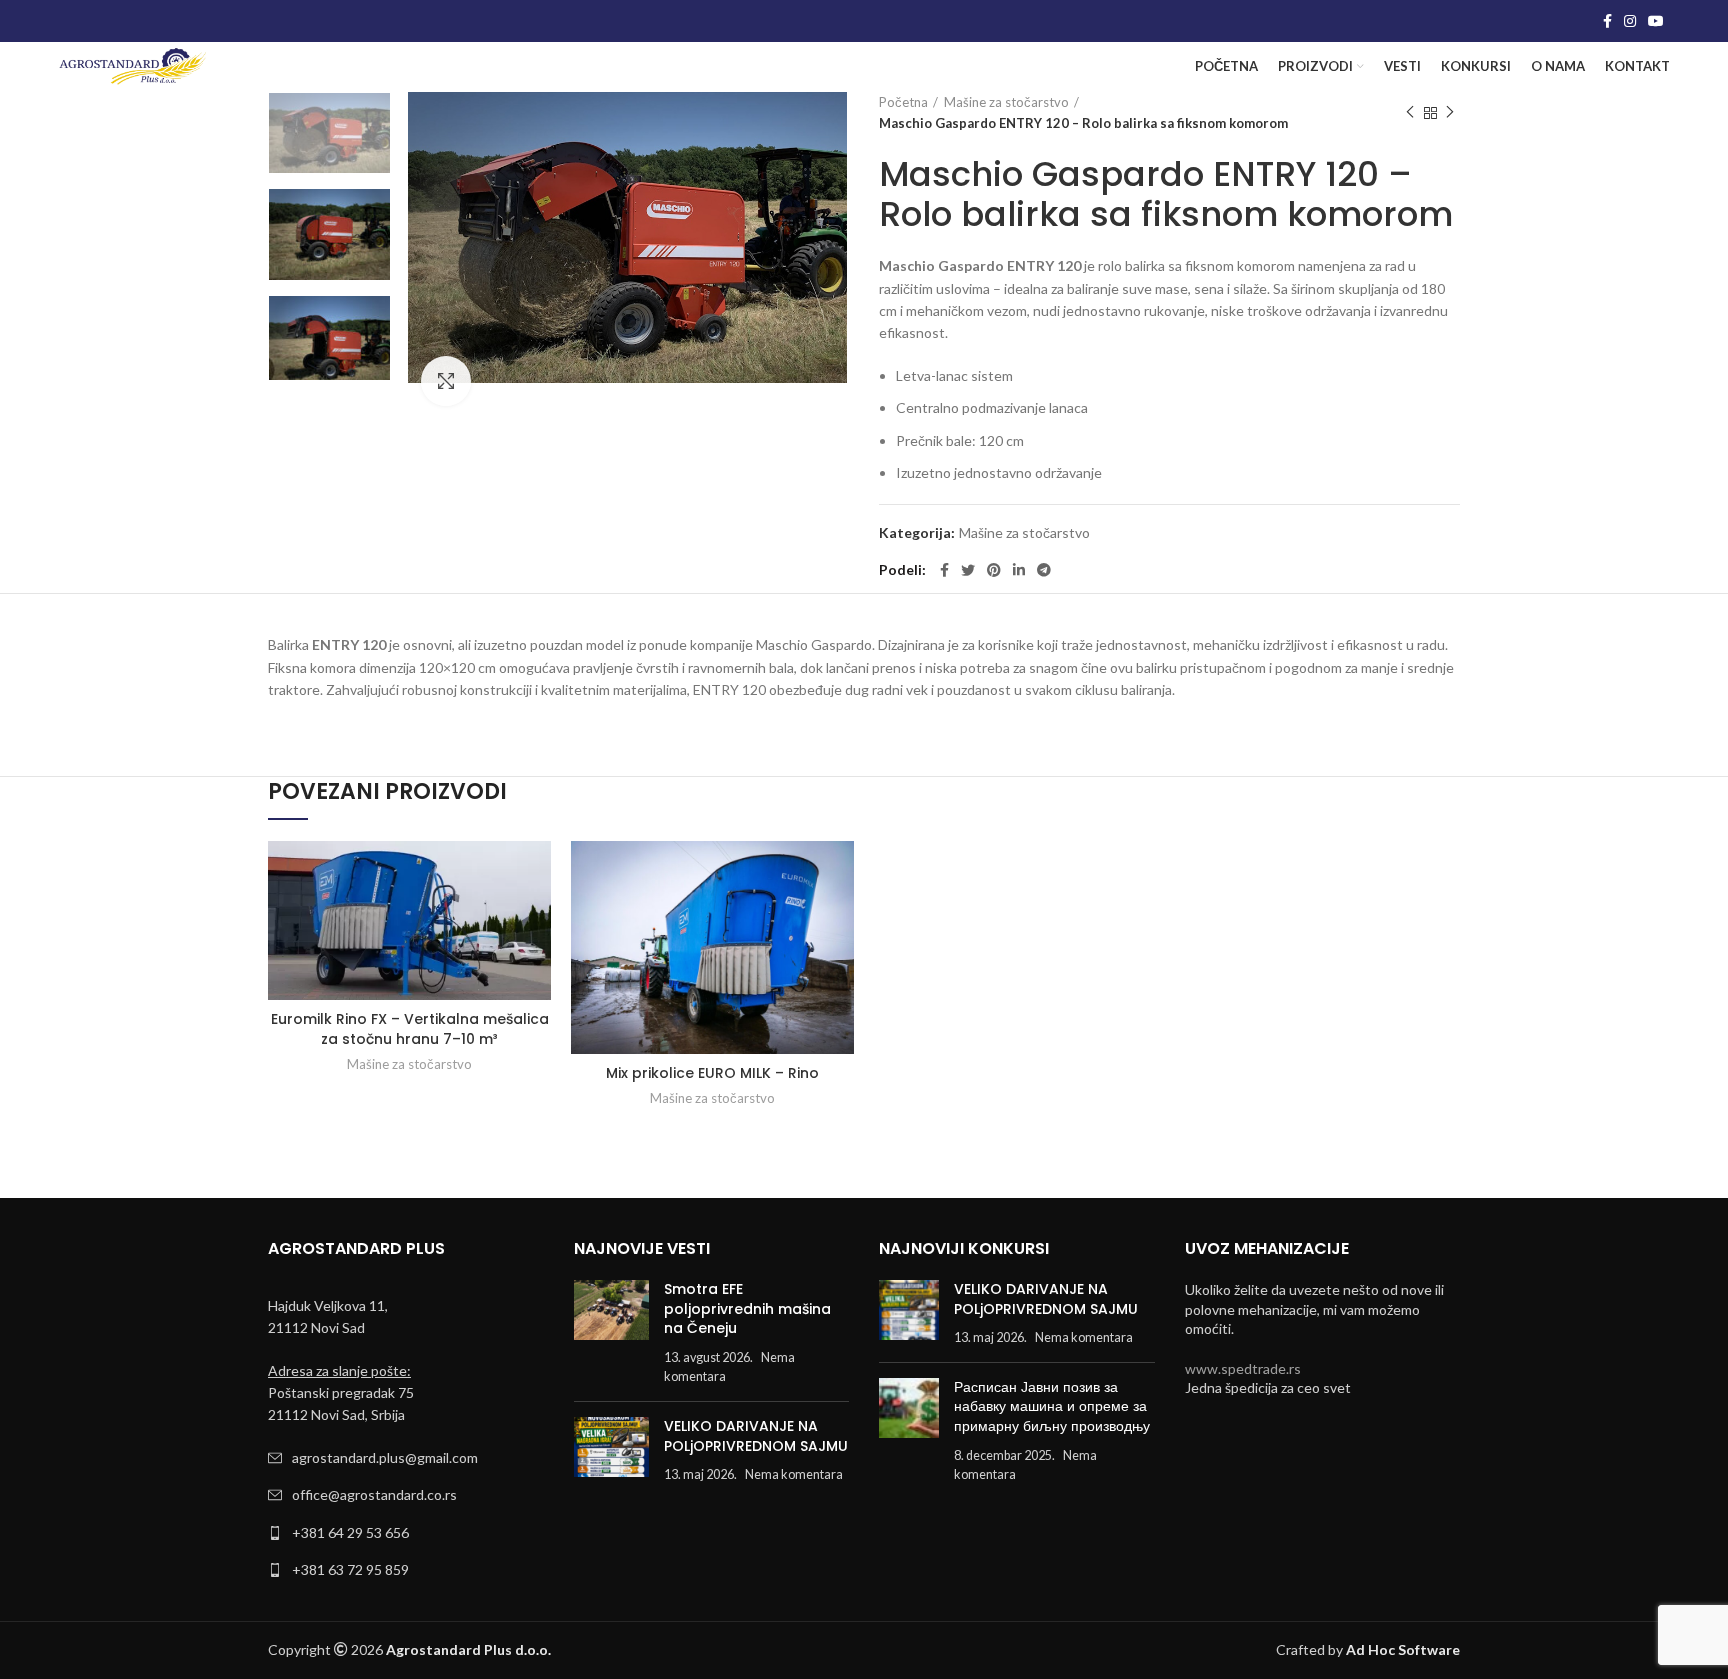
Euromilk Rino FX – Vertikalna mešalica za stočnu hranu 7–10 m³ (410, 1029)
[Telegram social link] (1044, 570)
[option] (329, 133)
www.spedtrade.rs (1243, 1368)
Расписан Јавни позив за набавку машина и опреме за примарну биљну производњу (1052, 1406)
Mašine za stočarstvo (1006, 102)
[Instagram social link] (1630, 21)
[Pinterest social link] (994, 570)
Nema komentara (794, 1474)
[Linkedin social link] (1019, 570)
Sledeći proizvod (1450, 113)
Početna (903, 102)
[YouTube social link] (1656, 21)
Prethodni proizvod (1410, 113)
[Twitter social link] (968, 570)
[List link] (406, 1458)
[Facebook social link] (1607, 21)
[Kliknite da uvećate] (446, 381)
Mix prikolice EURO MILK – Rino (712, 1073)
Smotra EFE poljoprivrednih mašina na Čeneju (747, 1308)
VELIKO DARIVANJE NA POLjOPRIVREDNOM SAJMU (756, 1436)
